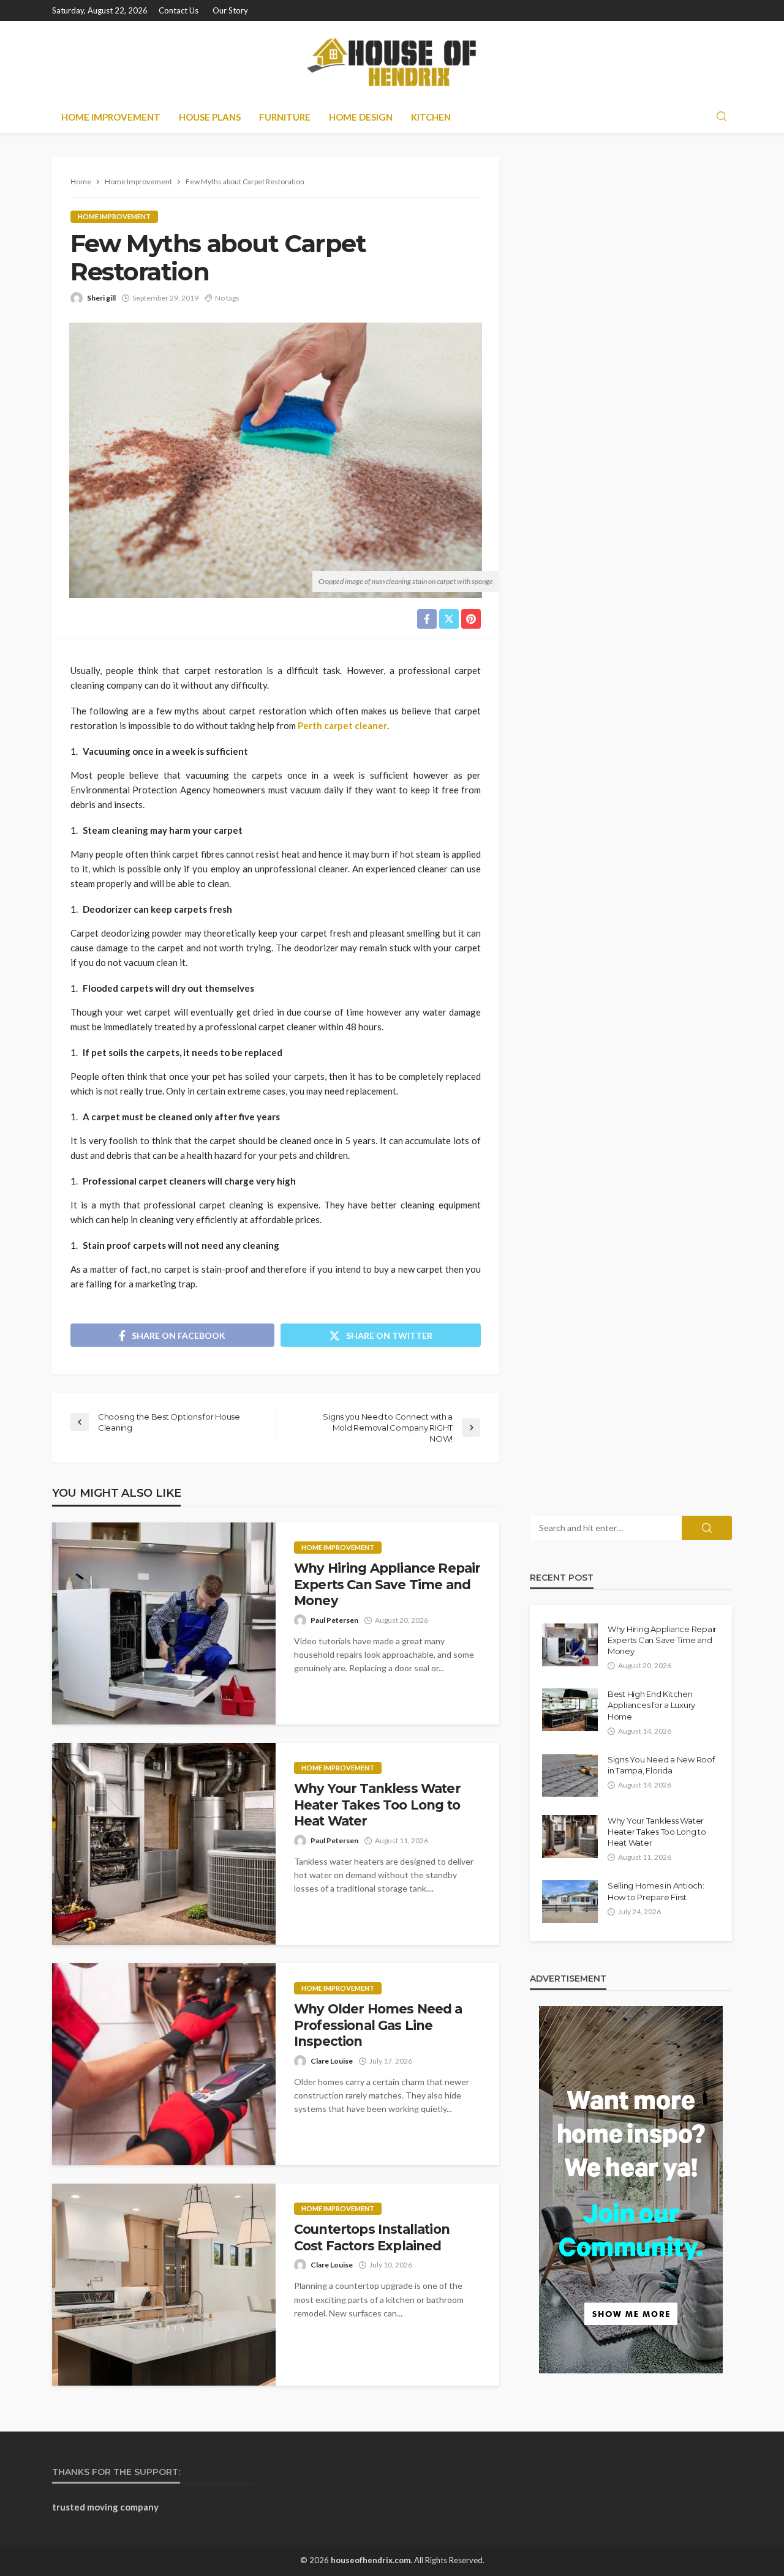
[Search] (722, 117)
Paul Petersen (334, 1620)
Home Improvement (111, 117)
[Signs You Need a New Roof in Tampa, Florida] (570, 1775)
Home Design (361, 117)
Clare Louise (332, 2061)
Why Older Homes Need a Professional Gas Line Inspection (378, 2025)
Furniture (285, 117)
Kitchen (431, 117)
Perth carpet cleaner (342, 725)
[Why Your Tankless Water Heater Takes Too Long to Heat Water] (164, 1844)
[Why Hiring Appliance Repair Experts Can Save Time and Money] (164, 1623)
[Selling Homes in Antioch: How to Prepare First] (570, 1901)
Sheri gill (101, 298)
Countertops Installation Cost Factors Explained (372, 2237)
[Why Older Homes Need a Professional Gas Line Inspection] (164, 2064)
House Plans (210, 117)
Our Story (230, 10)
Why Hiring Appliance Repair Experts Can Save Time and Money (387, 1584)
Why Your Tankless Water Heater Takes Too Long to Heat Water (377, 1805)
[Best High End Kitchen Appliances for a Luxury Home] (570, 1710)
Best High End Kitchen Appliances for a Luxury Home (651, 1705)
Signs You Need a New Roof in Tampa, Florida (661, 1765)
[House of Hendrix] (392, 61)
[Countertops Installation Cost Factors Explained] (164, 2285)
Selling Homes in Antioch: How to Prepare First (656, 1891)
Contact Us (179, 10)
